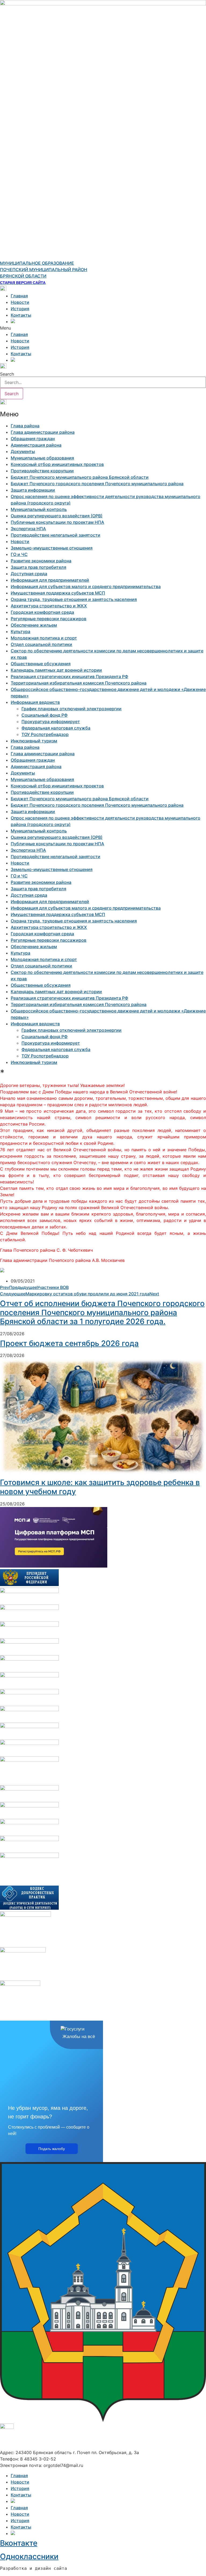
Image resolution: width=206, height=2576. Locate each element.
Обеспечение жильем (34, 625)
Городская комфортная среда (42, 612)
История (20, 309)
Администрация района (36, 445)
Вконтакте (19, 2543)
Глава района (25, 426)
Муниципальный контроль (39, 509)
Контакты (21, 315)
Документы (23, 451)
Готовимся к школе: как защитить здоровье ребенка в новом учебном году (100, 1487)
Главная (19, 296)
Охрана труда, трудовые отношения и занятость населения (74, 599)
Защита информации (33, 490)
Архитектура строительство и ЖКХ (49, 606)
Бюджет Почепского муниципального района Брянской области (80, 477)
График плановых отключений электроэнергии (71, 709)
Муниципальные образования (42, 458)
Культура (21, 631)
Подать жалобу (52, 2149)
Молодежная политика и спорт (44, 638)
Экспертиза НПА (28, 529)
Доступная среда (29, 574)
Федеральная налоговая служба (56, 728)
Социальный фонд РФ (45, 715)
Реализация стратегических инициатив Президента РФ (69, 676)
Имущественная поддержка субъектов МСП (58, 593)
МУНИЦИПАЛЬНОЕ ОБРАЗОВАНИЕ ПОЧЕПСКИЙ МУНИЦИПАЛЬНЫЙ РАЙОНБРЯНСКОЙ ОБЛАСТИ (44, 270)
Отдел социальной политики (41, 644)
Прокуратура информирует (51, 721)
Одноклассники (29, 2556)
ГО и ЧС (19, 554)
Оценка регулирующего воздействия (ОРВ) (57, 516)
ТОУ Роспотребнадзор (45, 734)
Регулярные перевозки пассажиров (49, 619)
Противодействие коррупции (42, 471)
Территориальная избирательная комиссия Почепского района (79, 683)
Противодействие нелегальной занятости (56, 535)
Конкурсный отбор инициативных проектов (57, 464)
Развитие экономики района (41, 561)
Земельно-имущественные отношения (52, 548)
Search (7, 374)
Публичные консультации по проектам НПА (57, 522)
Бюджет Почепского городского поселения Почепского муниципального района (97, 484)
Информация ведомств (35, 702)
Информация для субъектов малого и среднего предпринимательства (86, 586)
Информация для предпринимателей (50, 580)
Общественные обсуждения (41, 664)
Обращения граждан (33, 439)
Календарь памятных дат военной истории (56, 670)
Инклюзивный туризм (34, 741)
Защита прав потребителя (38, 567)
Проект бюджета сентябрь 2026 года (69, 1343)
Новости (20, 302)
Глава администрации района (43, 432)
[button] (103, 328)
